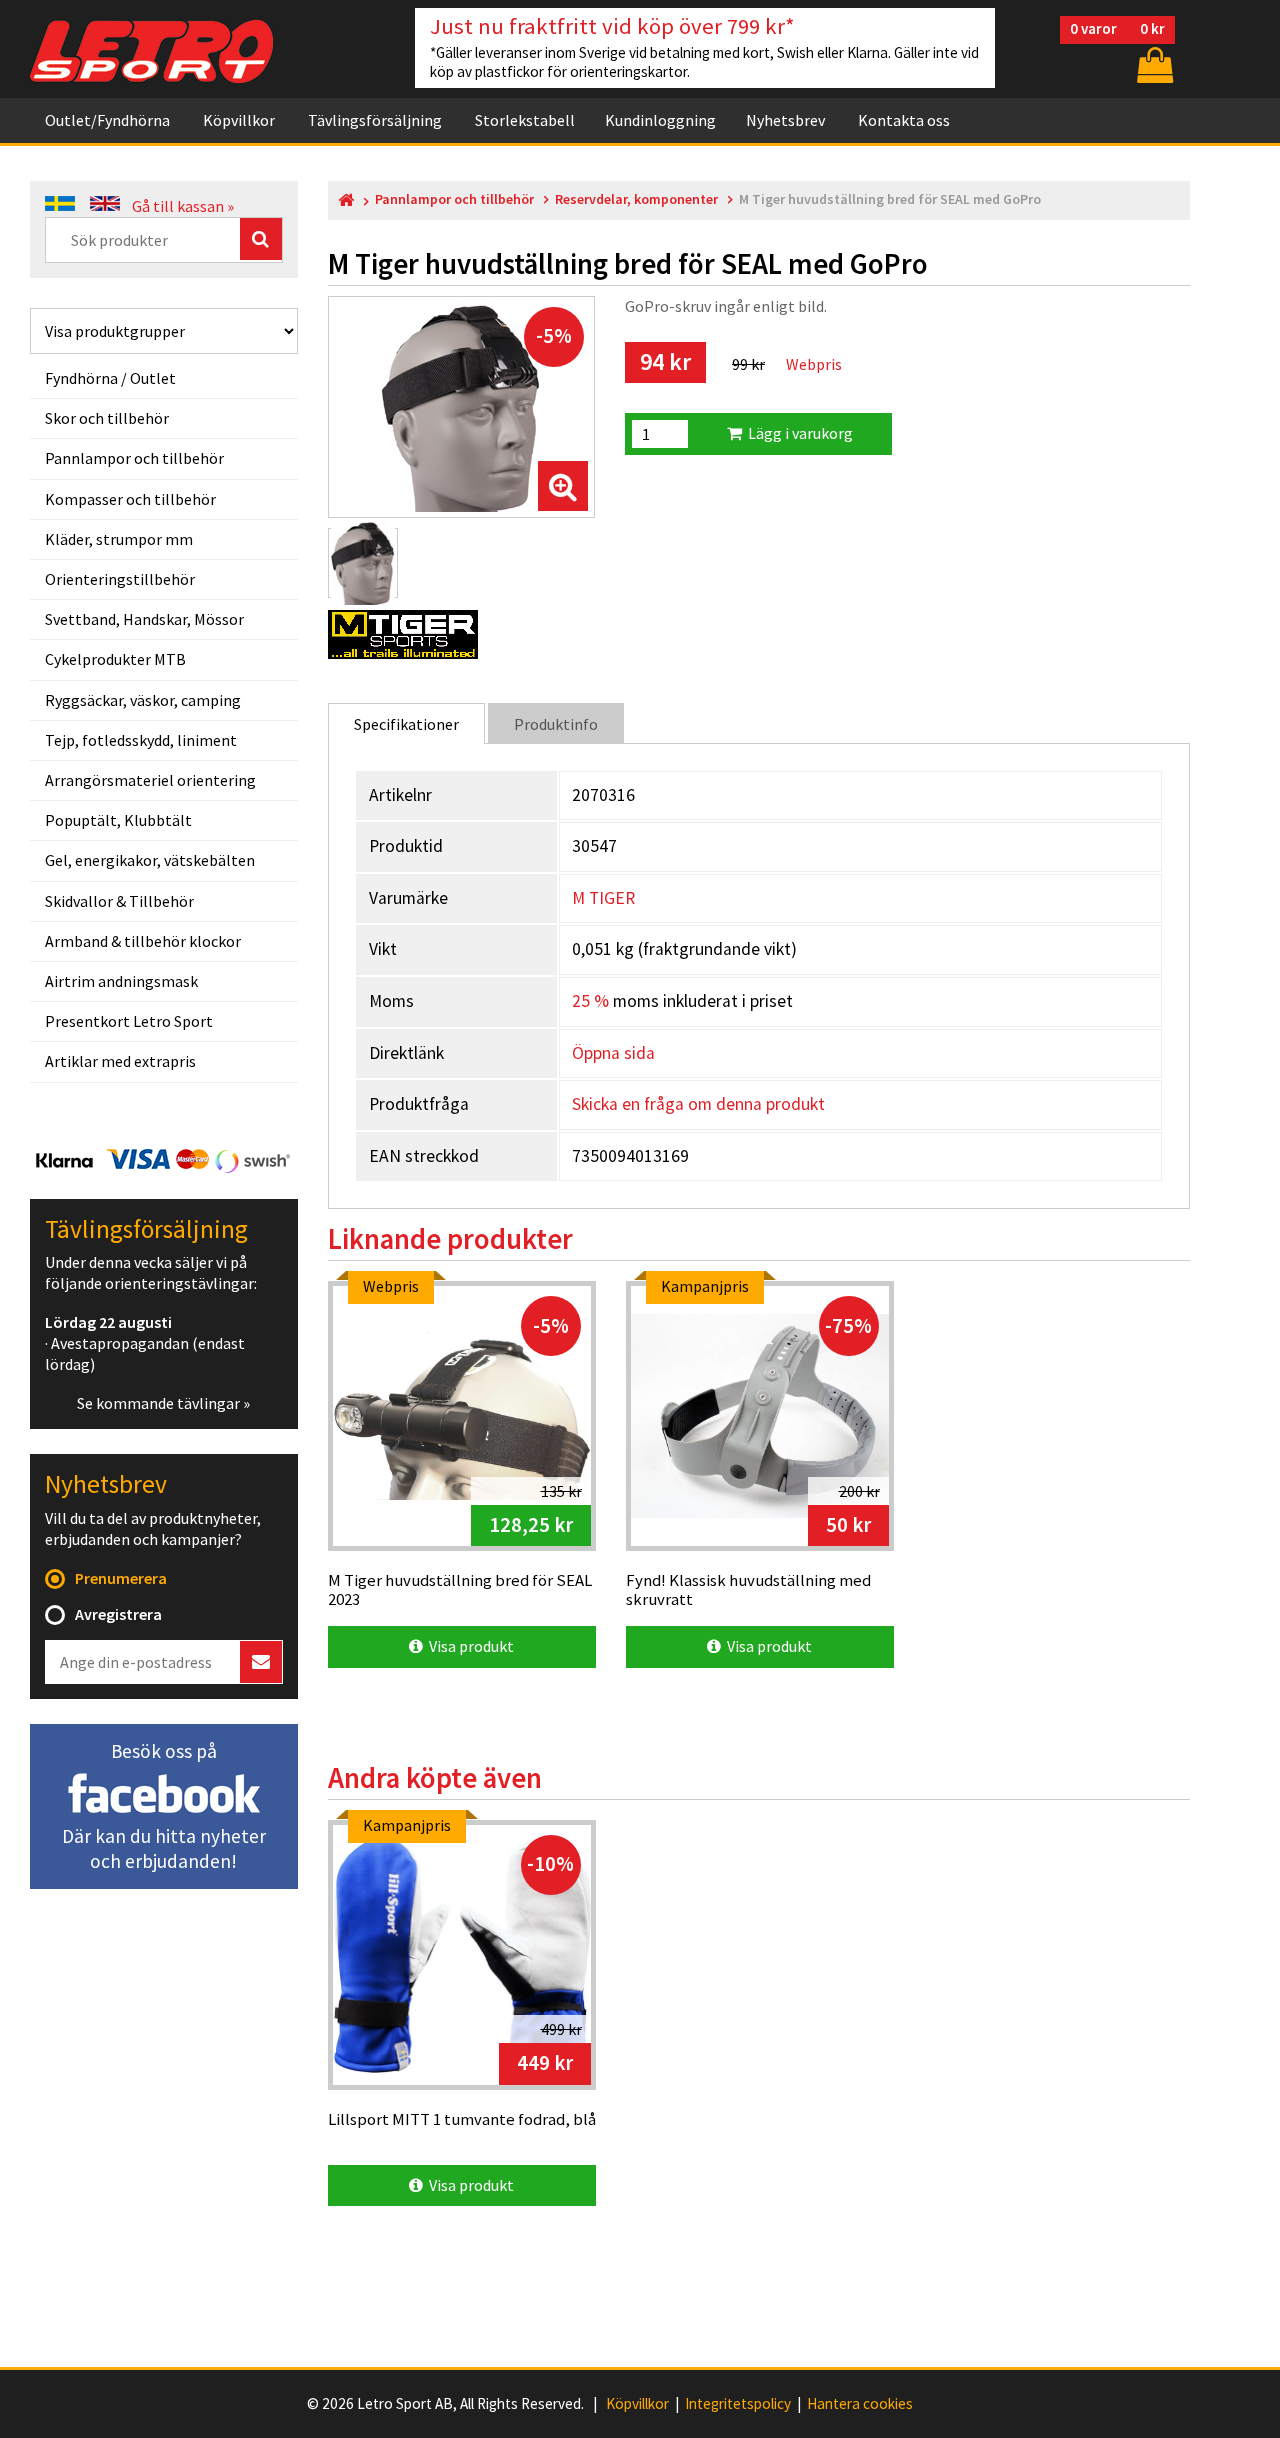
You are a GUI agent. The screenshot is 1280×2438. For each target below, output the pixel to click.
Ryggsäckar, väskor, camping (143, 700)
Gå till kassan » (183, 206)
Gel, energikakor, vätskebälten (150, 860)
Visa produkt (468, 1646)
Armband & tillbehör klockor (143, 941)
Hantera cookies (860, 2404)
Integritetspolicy (738, 2404)
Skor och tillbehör (107, 418)
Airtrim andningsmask (121, 981)
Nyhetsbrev (785, 120)
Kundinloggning (660, 120)
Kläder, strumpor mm (119, 539)
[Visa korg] (1153, 64)
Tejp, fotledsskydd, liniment (141, 740)
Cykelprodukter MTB (115, 659)
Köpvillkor (239, 120)
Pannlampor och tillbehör (134, 458)
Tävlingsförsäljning (375, 120)
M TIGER (603, 898)
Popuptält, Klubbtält (118, 820)
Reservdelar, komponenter (636, 199)
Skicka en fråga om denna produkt (698, 1104)
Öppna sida (613, 1053)
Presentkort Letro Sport (129, 1021)
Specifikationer (406, 724)
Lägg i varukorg (797, 433)
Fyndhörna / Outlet (110, 378)
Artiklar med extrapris (120, 1061)
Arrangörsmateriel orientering (150, 780)
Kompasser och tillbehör (130, 499)
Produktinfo (556, 724)
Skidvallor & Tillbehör (119, 901)
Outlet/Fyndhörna (107, 120)
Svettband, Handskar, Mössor (144, 619)
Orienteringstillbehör (120, 579)
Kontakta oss (904, 120)
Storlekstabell (525, 120)
